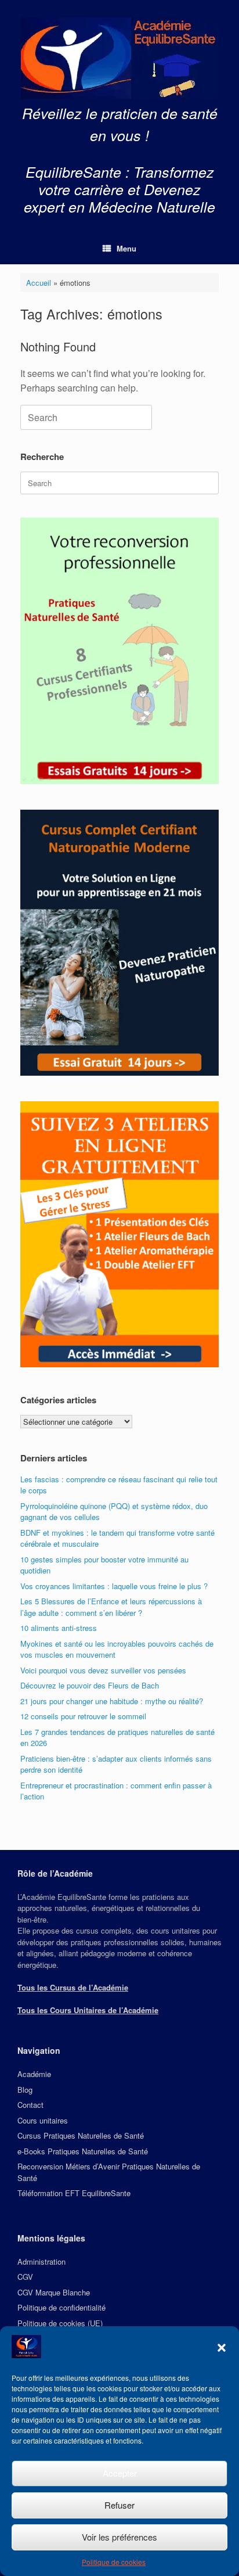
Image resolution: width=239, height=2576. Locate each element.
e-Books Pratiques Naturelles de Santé (83, 2151)
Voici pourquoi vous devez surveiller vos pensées (103, 1670)
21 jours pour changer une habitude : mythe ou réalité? (112, 1701)
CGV (25, 2277)
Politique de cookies (114, 2562)
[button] (222, 2348)
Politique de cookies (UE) (60, 2323)
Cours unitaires (43, 2120)
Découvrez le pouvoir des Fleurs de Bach (90, 1685)
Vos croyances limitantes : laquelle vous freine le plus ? (114, 1586)
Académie (34, 2074)
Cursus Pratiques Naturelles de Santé (81, 2135)
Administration (41, 2261)
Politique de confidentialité (61, 2307)
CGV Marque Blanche (54, 2292)
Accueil (39, 283)
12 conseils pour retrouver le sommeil (83, 1716)
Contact (30, 2105)
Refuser (119, 2505)
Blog (25, 2090)
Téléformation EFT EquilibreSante (74, 2193)
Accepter (120, 2473)
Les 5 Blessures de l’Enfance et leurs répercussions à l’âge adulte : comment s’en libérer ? (111, 1607)
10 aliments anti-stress (59, 1628)
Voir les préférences (119, 2537)
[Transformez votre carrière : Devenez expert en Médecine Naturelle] (119, 58)
